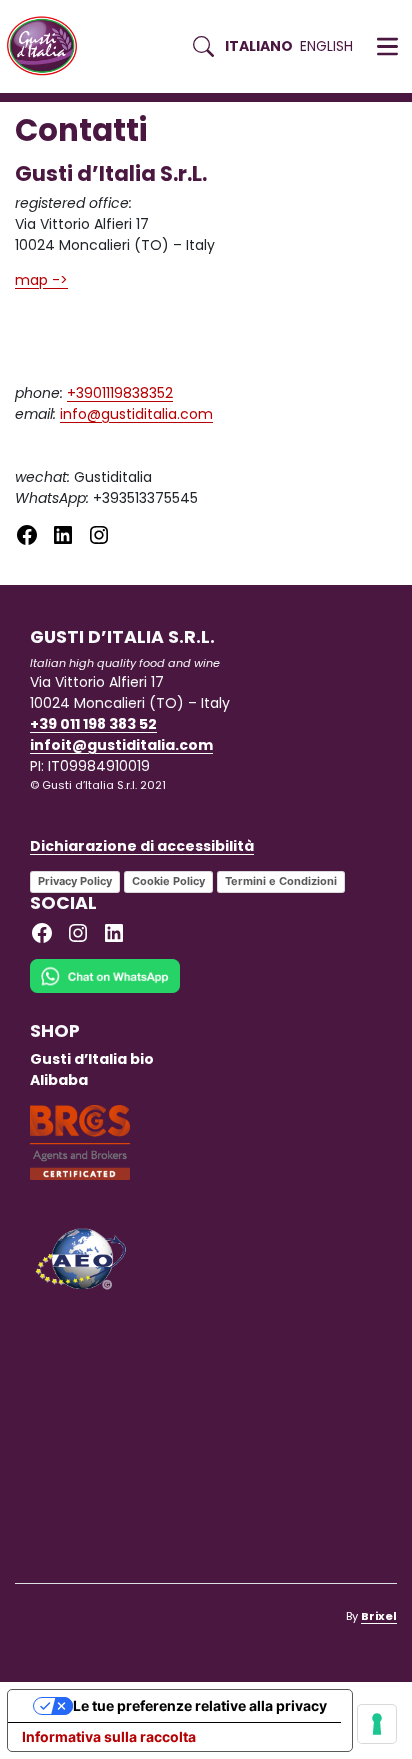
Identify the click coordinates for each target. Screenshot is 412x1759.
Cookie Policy (168, 881)
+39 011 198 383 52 (93, 724)
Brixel (379, 1616)
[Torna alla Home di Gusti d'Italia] (49, 46)
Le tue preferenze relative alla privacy (200, 1705)
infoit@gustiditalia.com (121, 745)
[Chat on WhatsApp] (105, 989)
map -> (41, 280)
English (326, 46)
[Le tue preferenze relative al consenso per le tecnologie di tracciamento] (377, 1724)
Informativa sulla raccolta (109, 1736)
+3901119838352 (120, 393)
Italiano (259, 46)
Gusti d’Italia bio (92, 1059)
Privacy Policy (75, 881)
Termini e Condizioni (281, 881)
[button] (387, 47)
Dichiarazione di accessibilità (142, 846)
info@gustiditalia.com (136, 414)
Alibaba (59, 1080)
